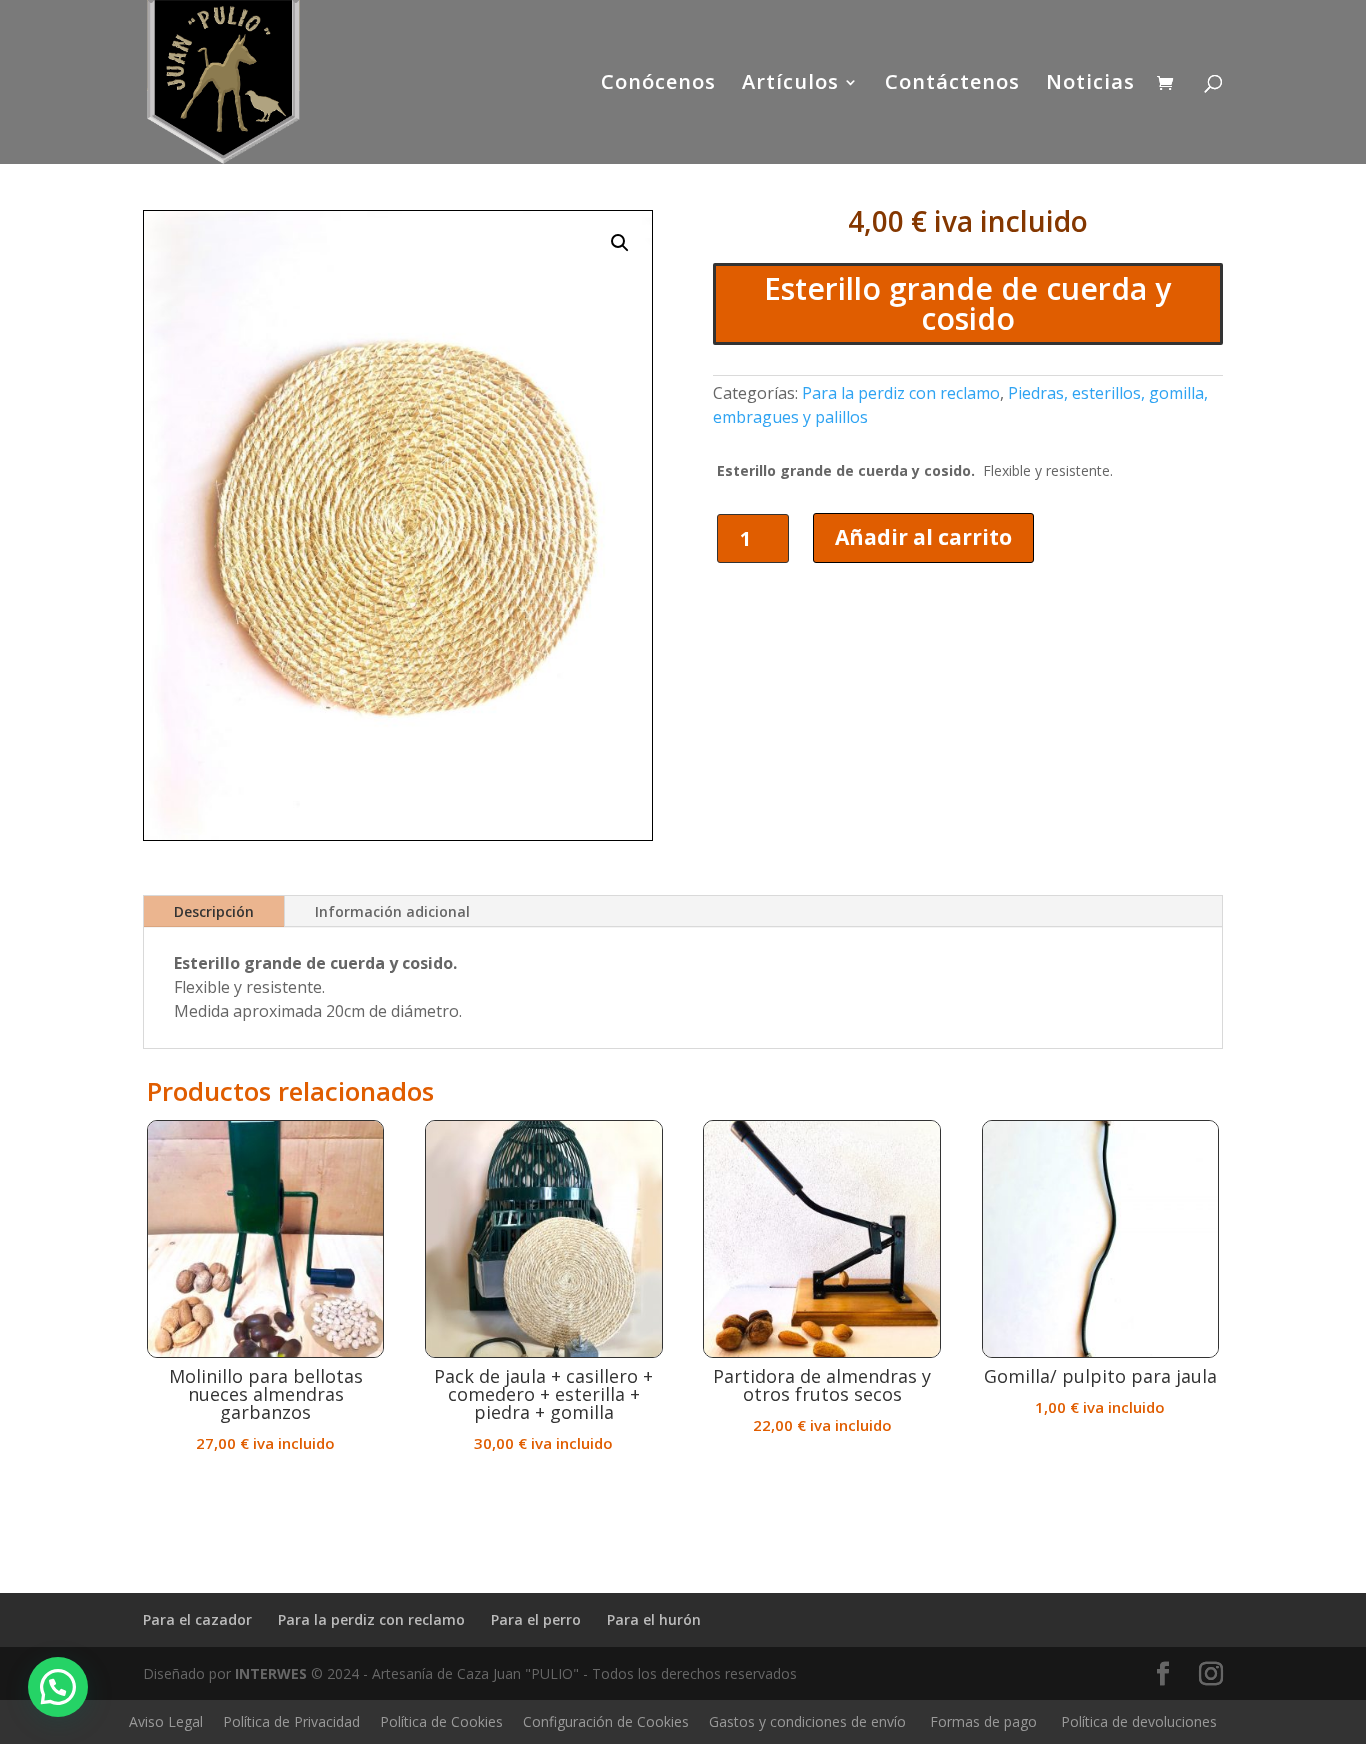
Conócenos (658, 85)
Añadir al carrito (923, 537)
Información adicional (392, 911)
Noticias (1090, 85)
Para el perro (536, 1619)
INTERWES (271, 1673)
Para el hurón (654, 1619)
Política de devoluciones (1139, 1721)
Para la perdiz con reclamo (901, 393)
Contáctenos (952, 85)
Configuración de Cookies (606, 1721)
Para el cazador (197, 1619)
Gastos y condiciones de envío (807, 1721)
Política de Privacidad (291, 1721)
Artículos (790, 85)
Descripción (214, 911)
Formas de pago (983, 1721)
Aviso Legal (166, 1721)
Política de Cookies (441, 1721)
